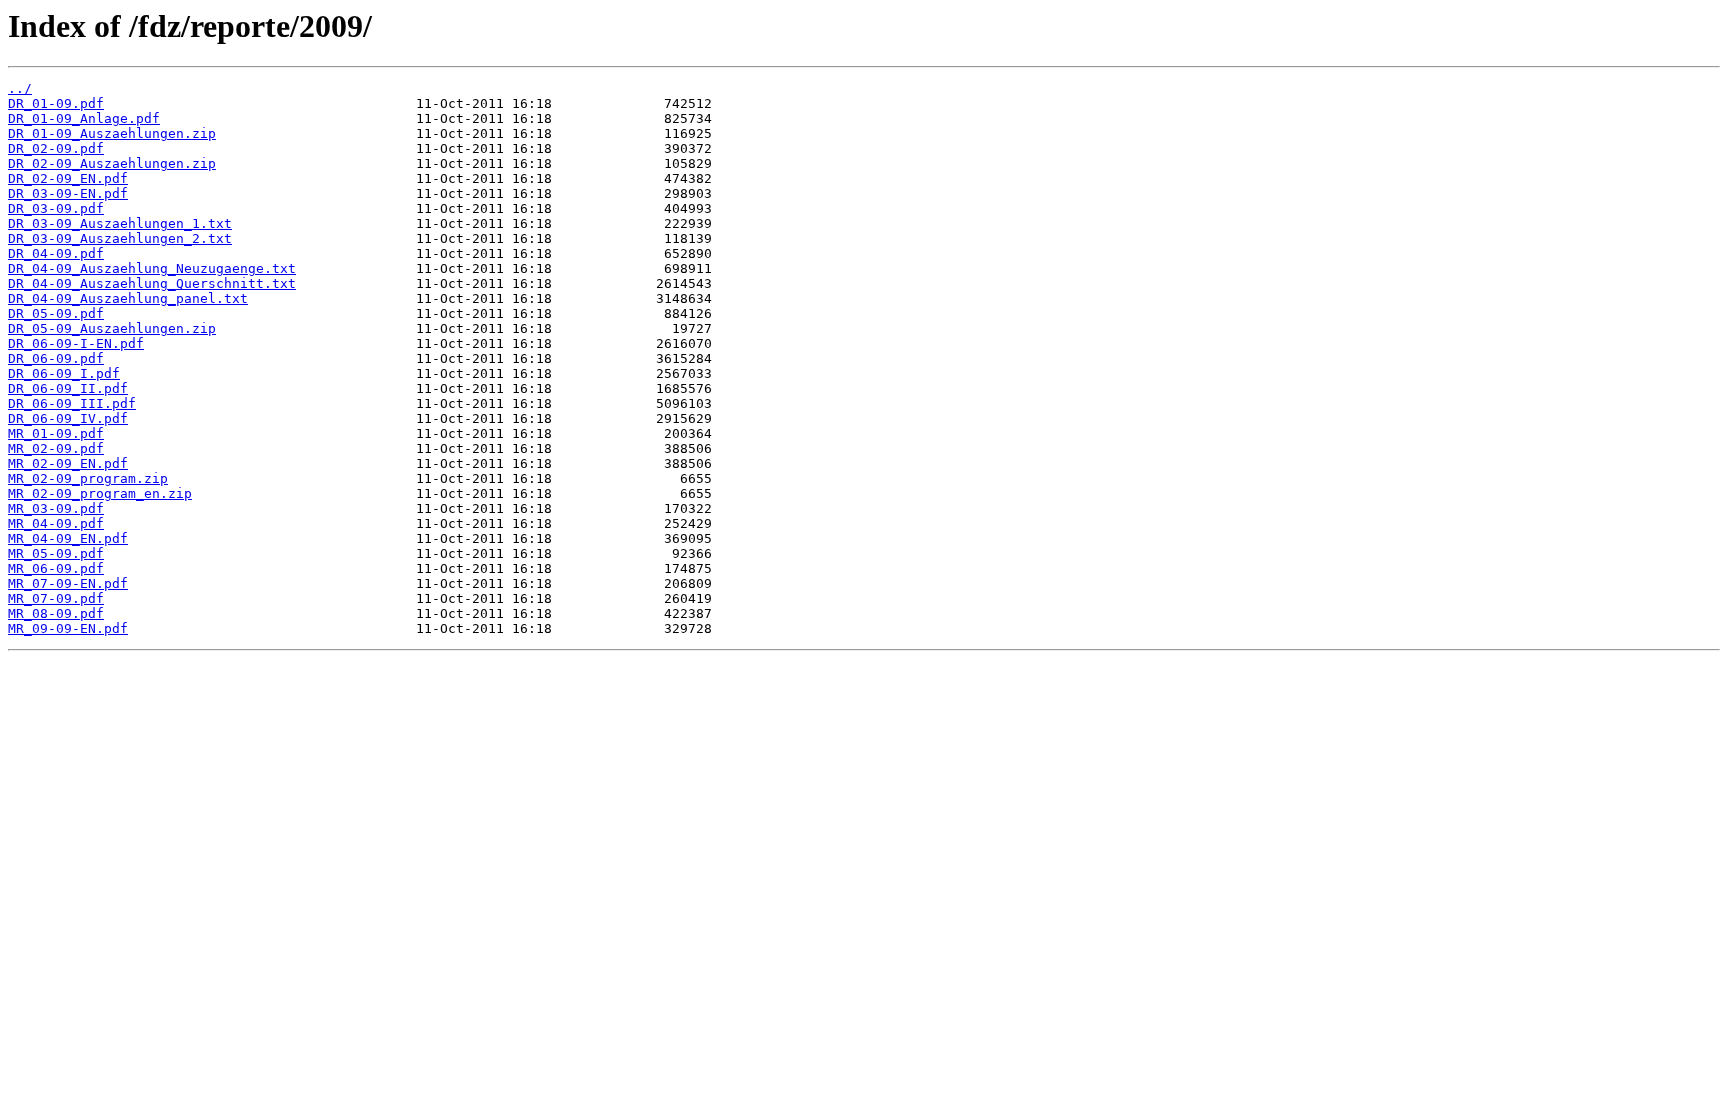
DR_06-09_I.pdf (64, 373)
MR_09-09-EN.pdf (68, 628)
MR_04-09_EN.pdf (68, 538)
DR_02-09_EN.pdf (68, 178)
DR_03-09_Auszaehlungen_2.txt (120, 238)
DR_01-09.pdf (56, 103)
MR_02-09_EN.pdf (68, 463)
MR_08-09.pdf (56, 613)
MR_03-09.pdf (56, 508)
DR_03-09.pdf (56, 208)
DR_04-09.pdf (56, 253)
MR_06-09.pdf (56, 568)
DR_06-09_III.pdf (72, 403)
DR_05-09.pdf (56, 313)
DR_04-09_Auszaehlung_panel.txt (128, 298)
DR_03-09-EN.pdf (68, 193)
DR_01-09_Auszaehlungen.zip (112, 133)
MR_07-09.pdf (56, 598)
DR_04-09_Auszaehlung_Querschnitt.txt (152, 283)
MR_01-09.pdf (56, 433)
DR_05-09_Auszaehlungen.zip (112, 328)
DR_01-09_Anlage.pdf (84, 118)
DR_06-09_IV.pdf (68, 418)
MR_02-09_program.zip (88, 478)
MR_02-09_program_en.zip (100, 493)
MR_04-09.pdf (56, 523)
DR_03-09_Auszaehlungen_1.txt (120, 223)
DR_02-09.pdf (56, 148)
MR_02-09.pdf (56, 448)
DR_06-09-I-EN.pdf (76, 343)
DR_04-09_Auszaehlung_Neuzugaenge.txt (152, 268)
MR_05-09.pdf (56, 553)
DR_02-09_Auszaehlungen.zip (112, 163)
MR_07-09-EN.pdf (68, 583)
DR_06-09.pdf (56, 358)
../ (20, 88)
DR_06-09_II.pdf (68, 388)
